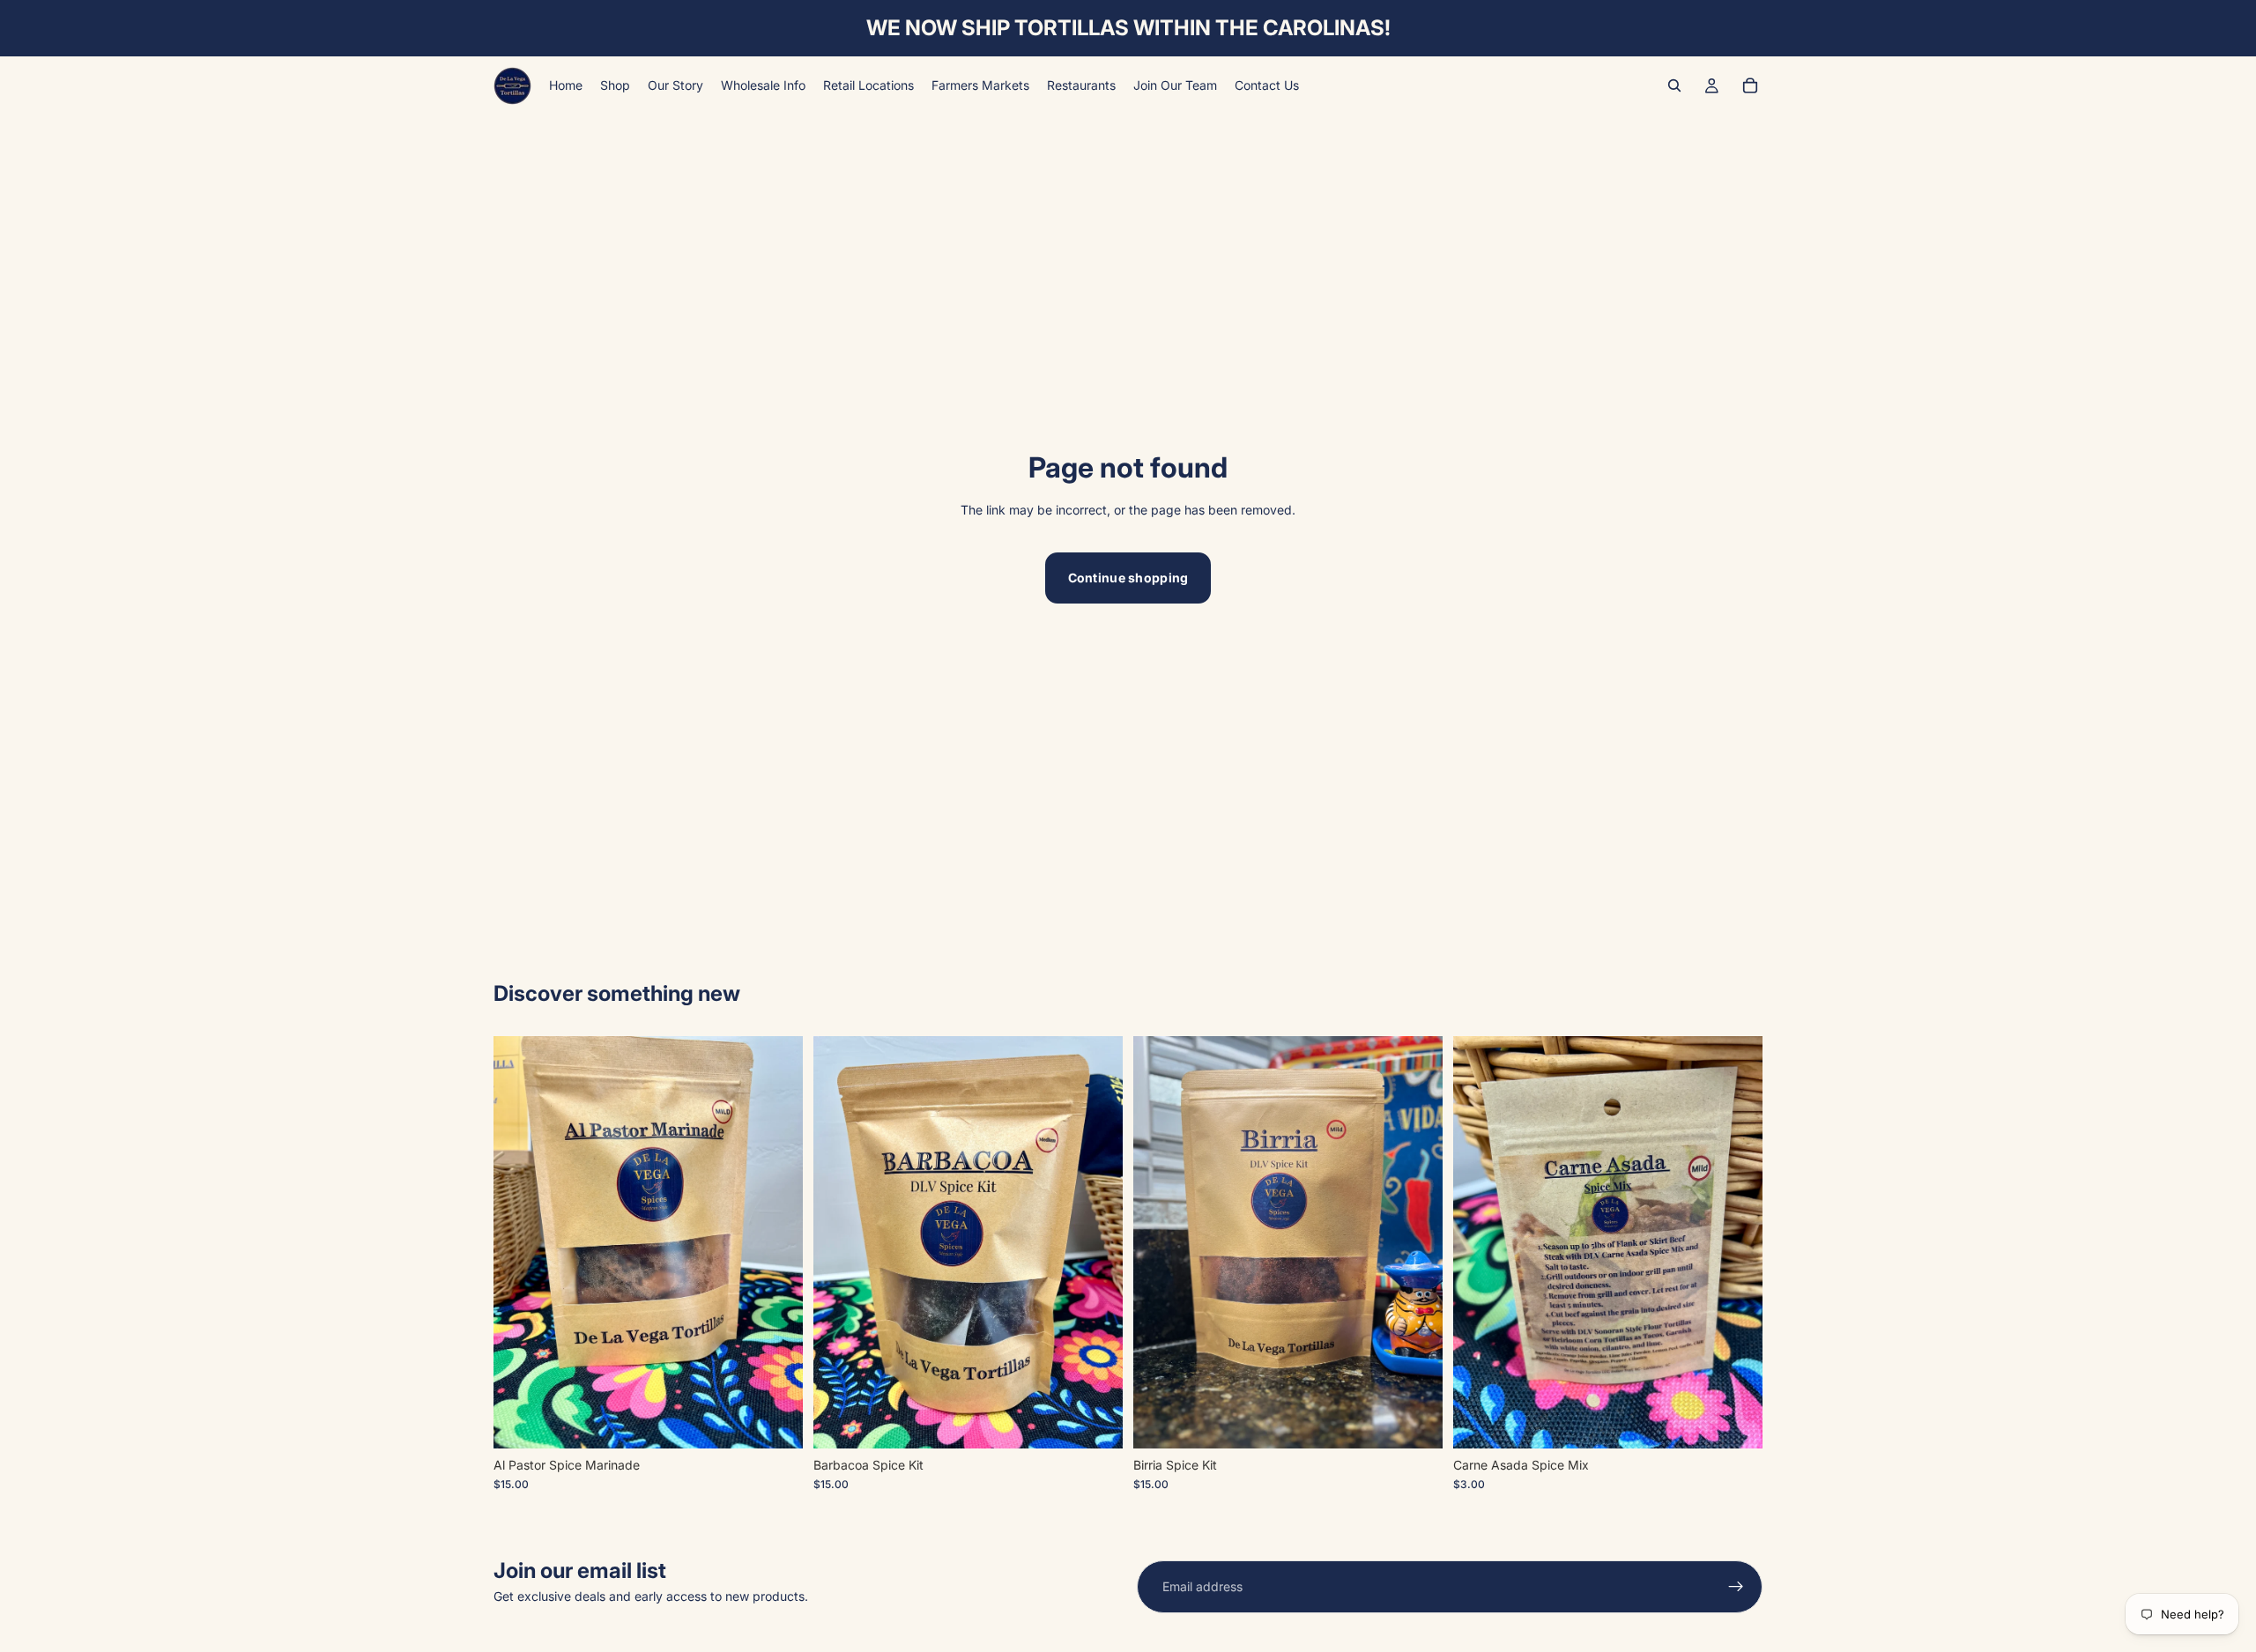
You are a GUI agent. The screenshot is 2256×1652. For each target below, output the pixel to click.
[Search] (1674, 85)
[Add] (775, 1421)
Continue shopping (1128, 578)
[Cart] (1750, 85)
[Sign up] (1736, 1587)
